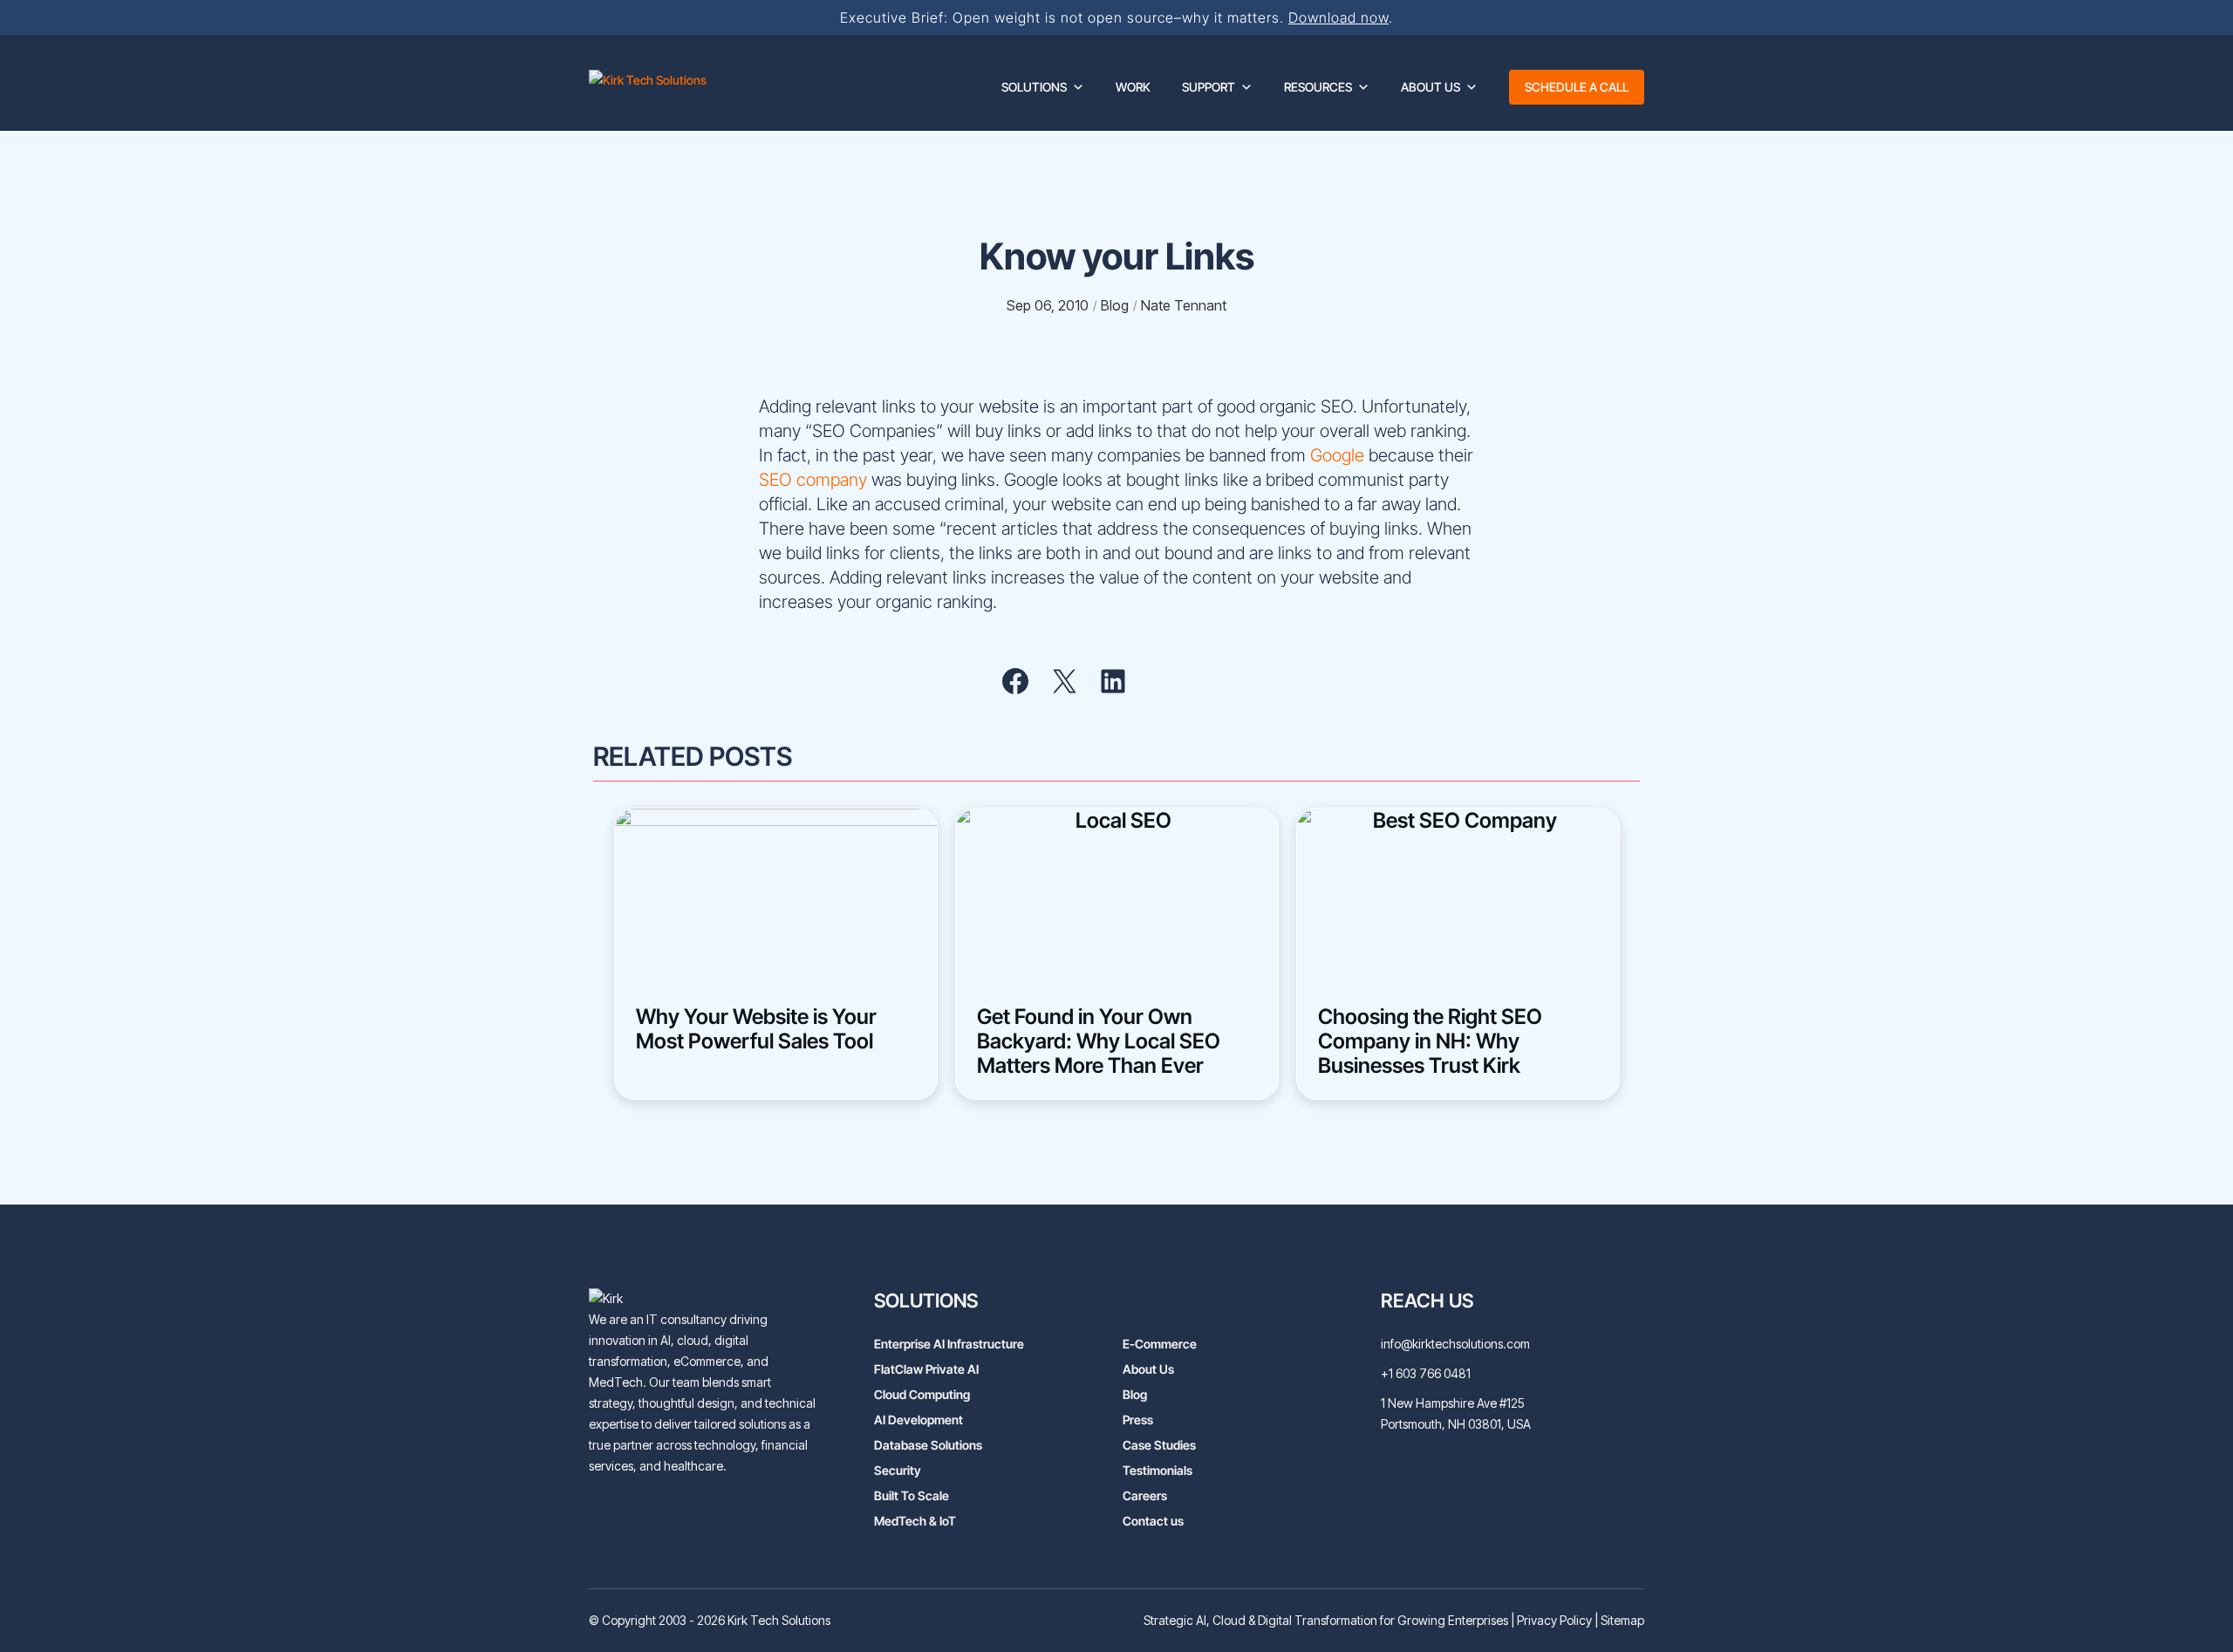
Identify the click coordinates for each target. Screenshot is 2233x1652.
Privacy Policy (1554, 1620)
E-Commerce (1160, 1344)
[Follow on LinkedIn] (599, 1511)
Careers (1145, 1495)
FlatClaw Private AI (926, 1369)
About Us (1431, 87)
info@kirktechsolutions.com (1455, 1344)
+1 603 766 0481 (1426, 1373)
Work (1133, 87)
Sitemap (1622, 1620)
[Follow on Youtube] (634, 1511)
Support (1209, 87)
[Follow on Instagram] (739, 1511)
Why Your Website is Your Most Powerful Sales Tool (756, 1029)
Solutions (1034, 87)
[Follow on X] (669, 1511)
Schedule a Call (1577, 87)
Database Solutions (928, 1445)
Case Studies (1159, 1445)
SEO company (813, 480)
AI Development (918, 1420)
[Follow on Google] (774, 1511)
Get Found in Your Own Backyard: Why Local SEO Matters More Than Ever (1099, 1041)
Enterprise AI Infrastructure (949, 1344)
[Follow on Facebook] (704, 1511)
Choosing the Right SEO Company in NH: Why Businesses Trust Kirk (1430, 1041)
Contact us (1153, 1521)
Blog (1135, 1394)
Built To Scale (912, 1495)
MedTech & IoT (915, 1521)
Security (898, 1470)
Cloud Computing (922, 1394)
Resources (1318, 87)
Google (1337, 455)
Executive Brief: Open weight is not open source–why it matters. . (1116, 17)
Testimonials (1157, 1470)
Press (1138, 1420)
